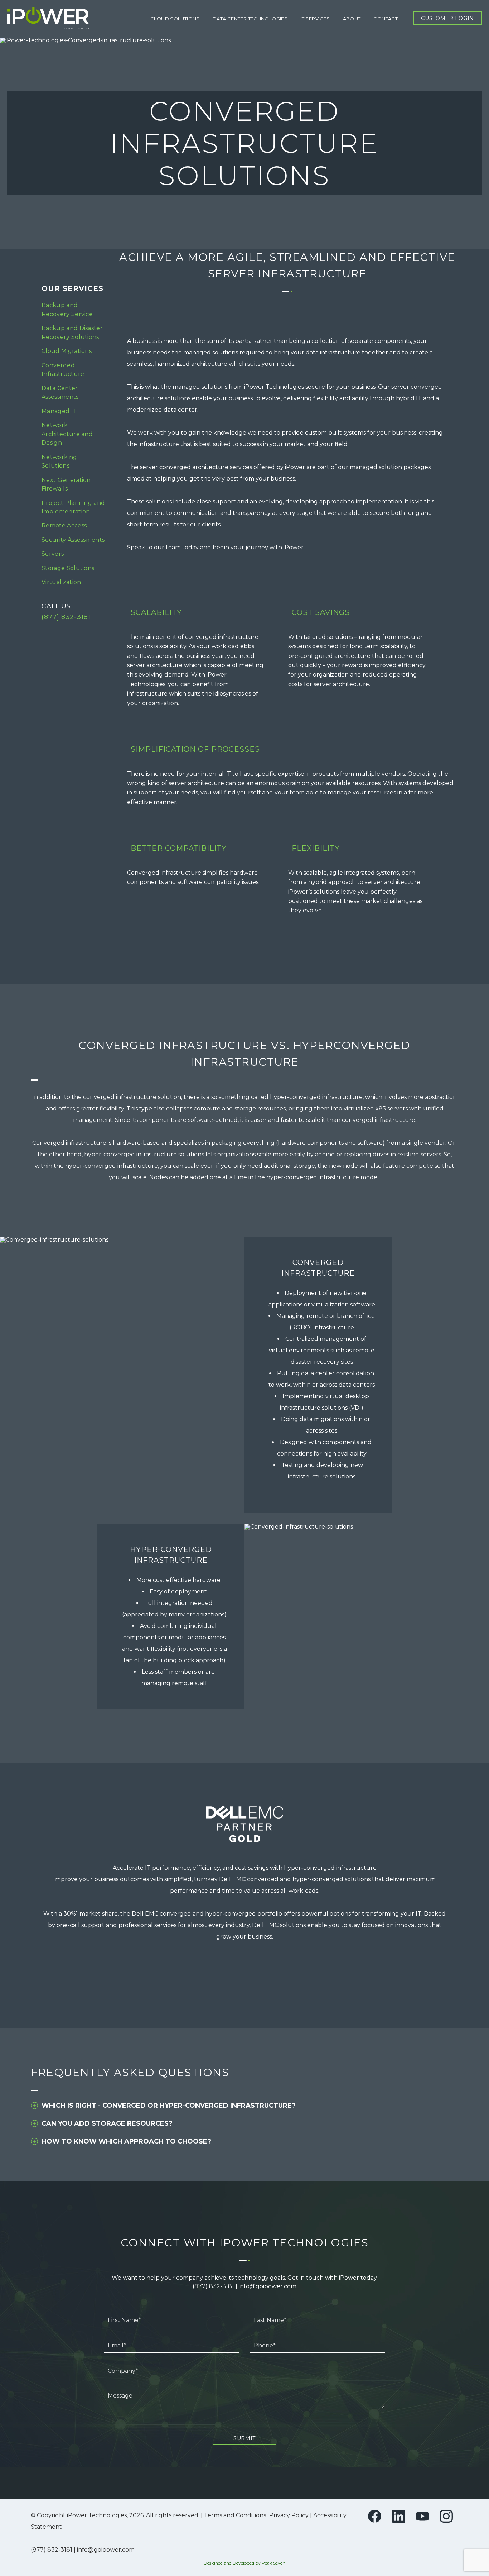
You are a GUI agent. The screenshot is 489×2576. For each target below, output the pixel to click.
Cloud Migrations (67, 351)
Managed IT (59, 411)
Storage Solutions (68, 568)
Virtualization (61, 582)
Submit (245, 2438)
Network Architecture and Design (67, 434)
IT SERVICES (315, 19)
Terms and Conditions (234, 2515)
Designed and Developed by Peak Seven (245, 2563)
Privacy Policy (289, 2515)
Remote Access (64, 525)
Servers (53, 554)
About (352, 19)
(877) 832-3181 (66, 617)
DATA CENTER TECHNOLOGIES (250, 19)
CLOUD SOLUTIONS (175, 19)
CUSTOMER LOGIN (447, 18)
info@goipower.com (268, 2286)
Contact (386, 19)
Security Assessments (73, 540)
